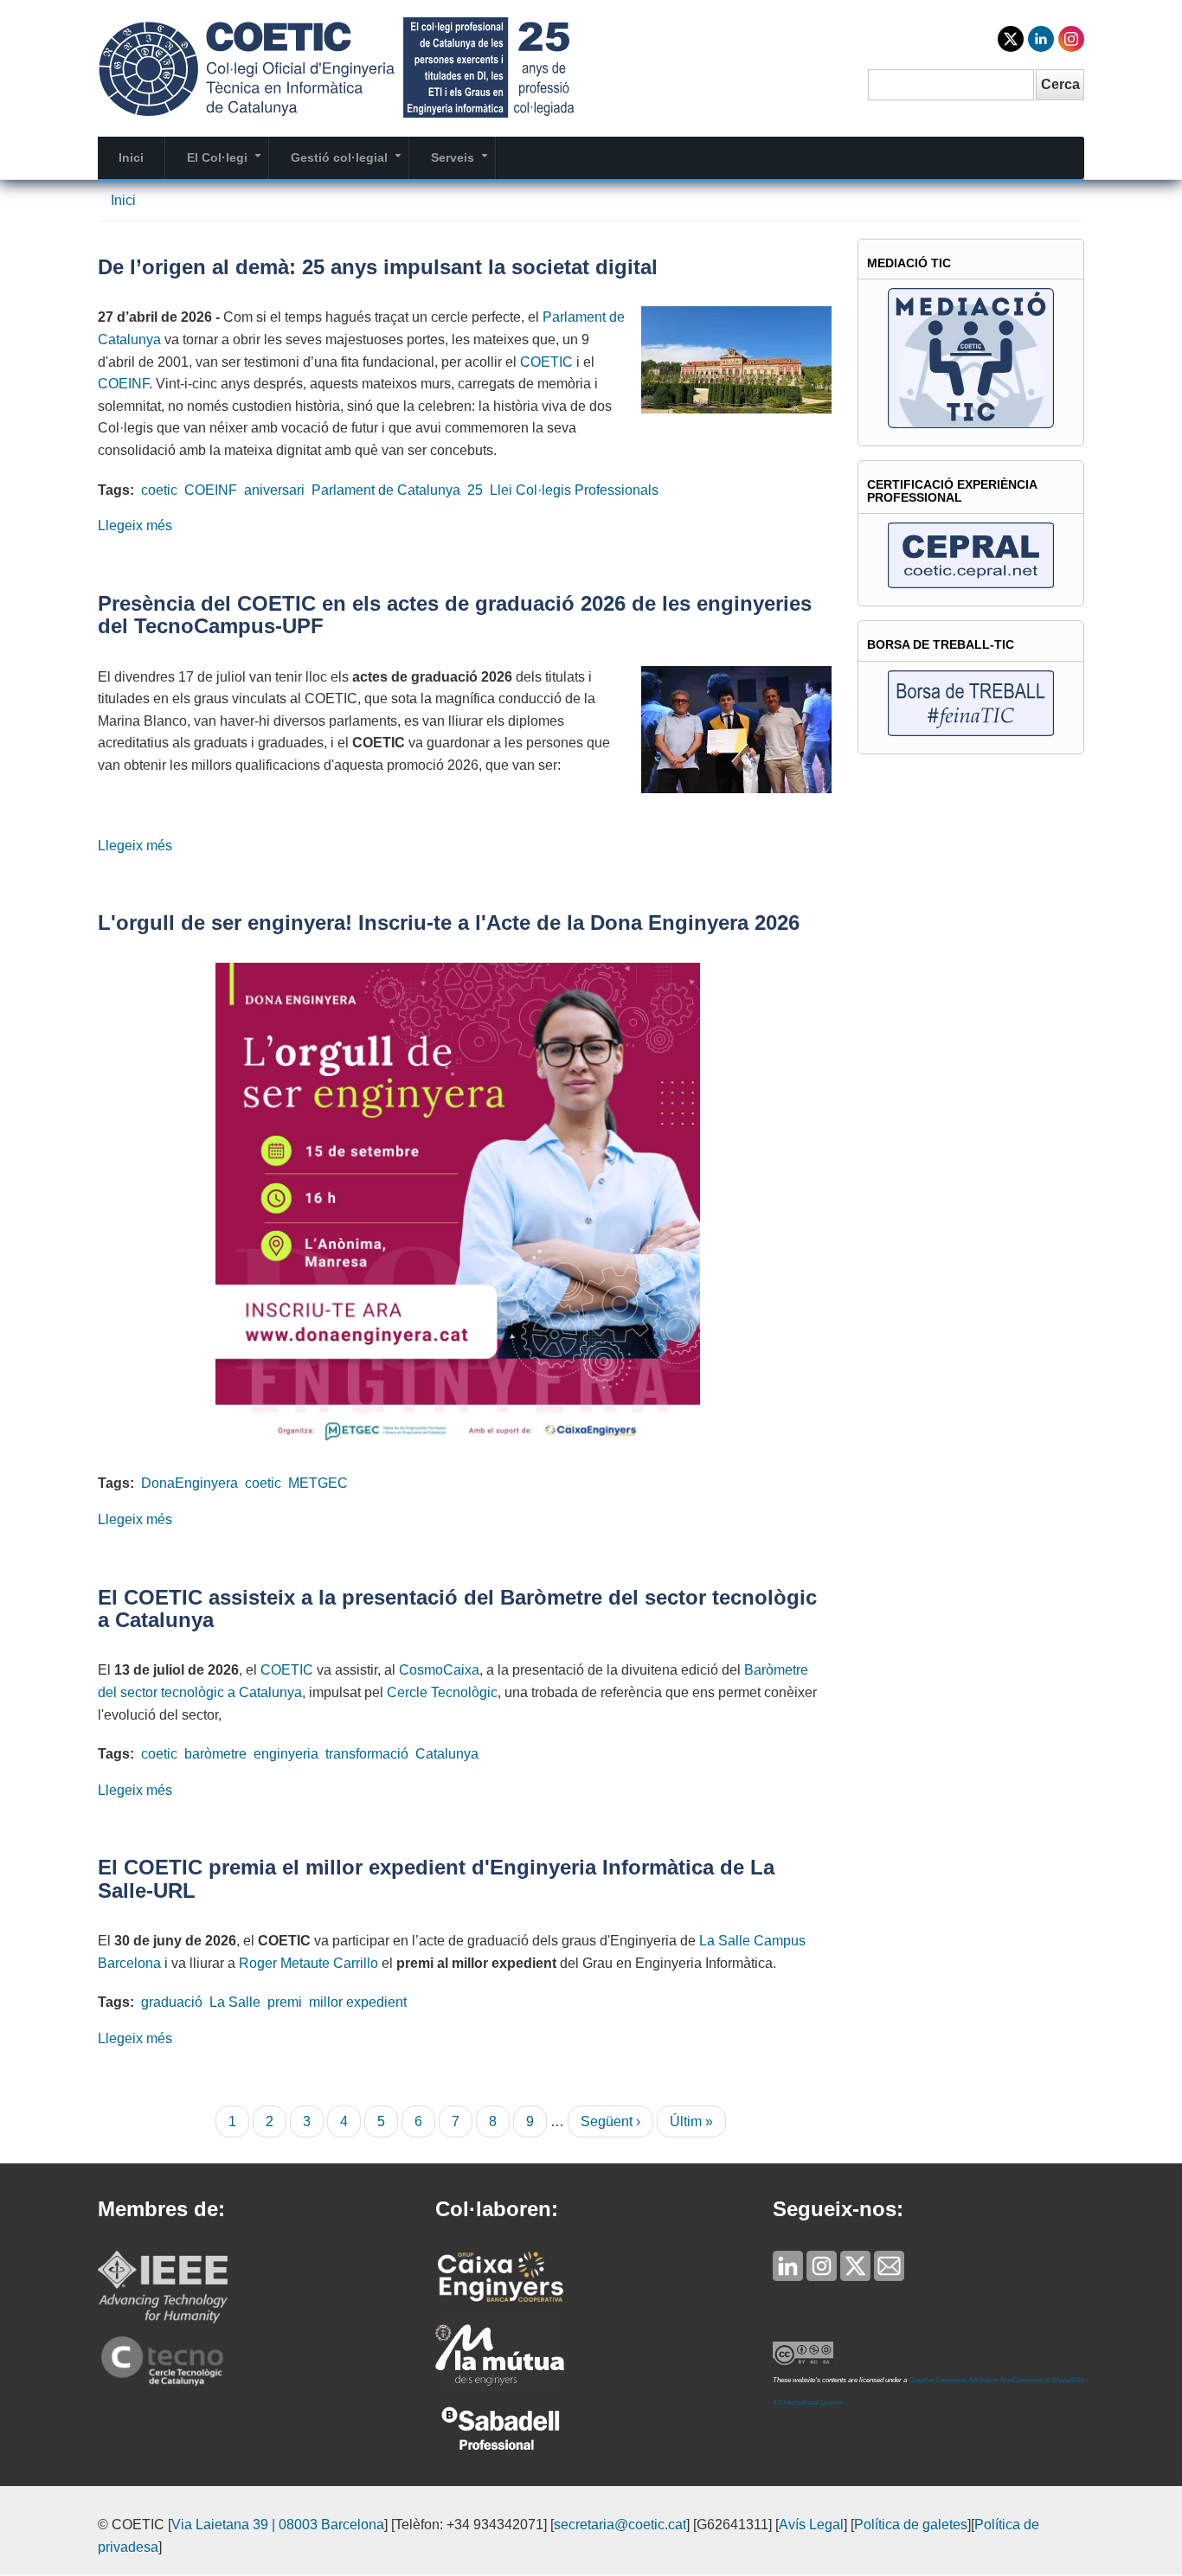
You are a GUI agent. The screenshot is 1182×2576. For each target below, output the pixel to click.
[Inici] (336, 66)
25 (475, 490)
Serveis (463, 164)
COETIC (546, 362)
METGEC (318, 1483)
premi (285, 2002)
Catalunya (447, 1754)
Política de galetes (911, 2525)
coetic (159, 490)
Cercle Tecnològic (442, 1692)
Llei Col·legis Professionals (574, 490)
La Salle (235, 2002)
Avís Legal (811, 2525)
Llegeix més (135, 525)
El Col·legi (228, 164)
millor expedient (358, 2002)
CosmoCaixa (439, 1670)
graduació (172, 2002)
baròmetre (215, 1754)
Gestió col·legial (350, 164)
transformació (367, 1754)
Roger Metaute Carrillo (308, 1963)
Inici (131, 157)
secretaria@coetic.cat (620, 2525)
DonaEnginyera (190, 1483)
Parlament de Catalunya (386, 490)
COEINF (123, 384)
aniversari (274, 490)
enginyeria (286, 1754)
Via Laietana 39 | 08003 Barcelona (278, 2525)
